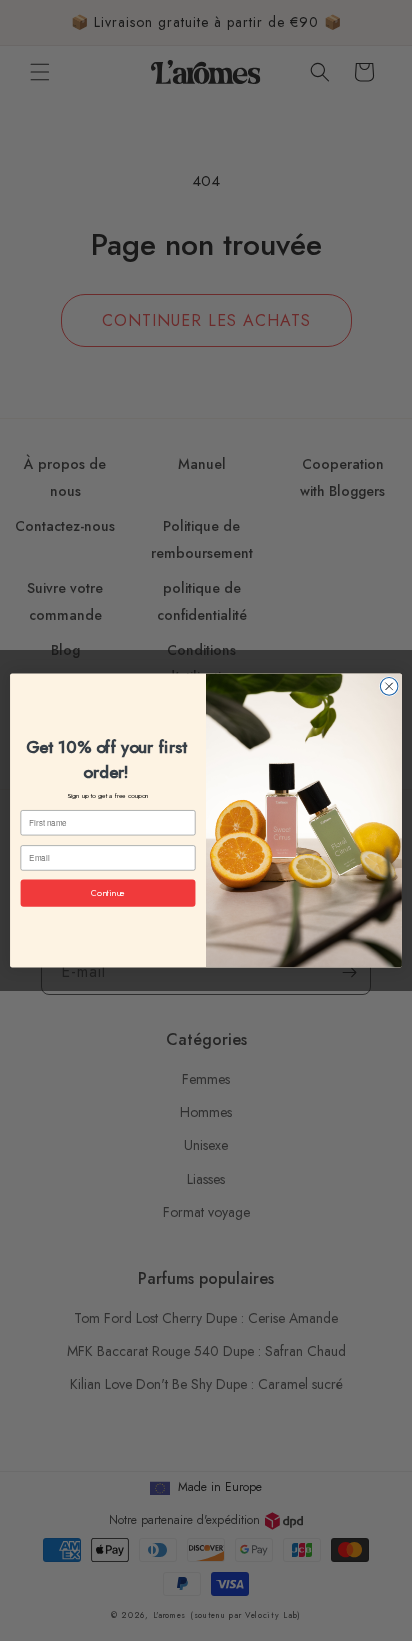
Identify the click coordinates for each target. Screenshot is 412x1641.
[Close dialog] (389, 687)
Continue (108, 892)
